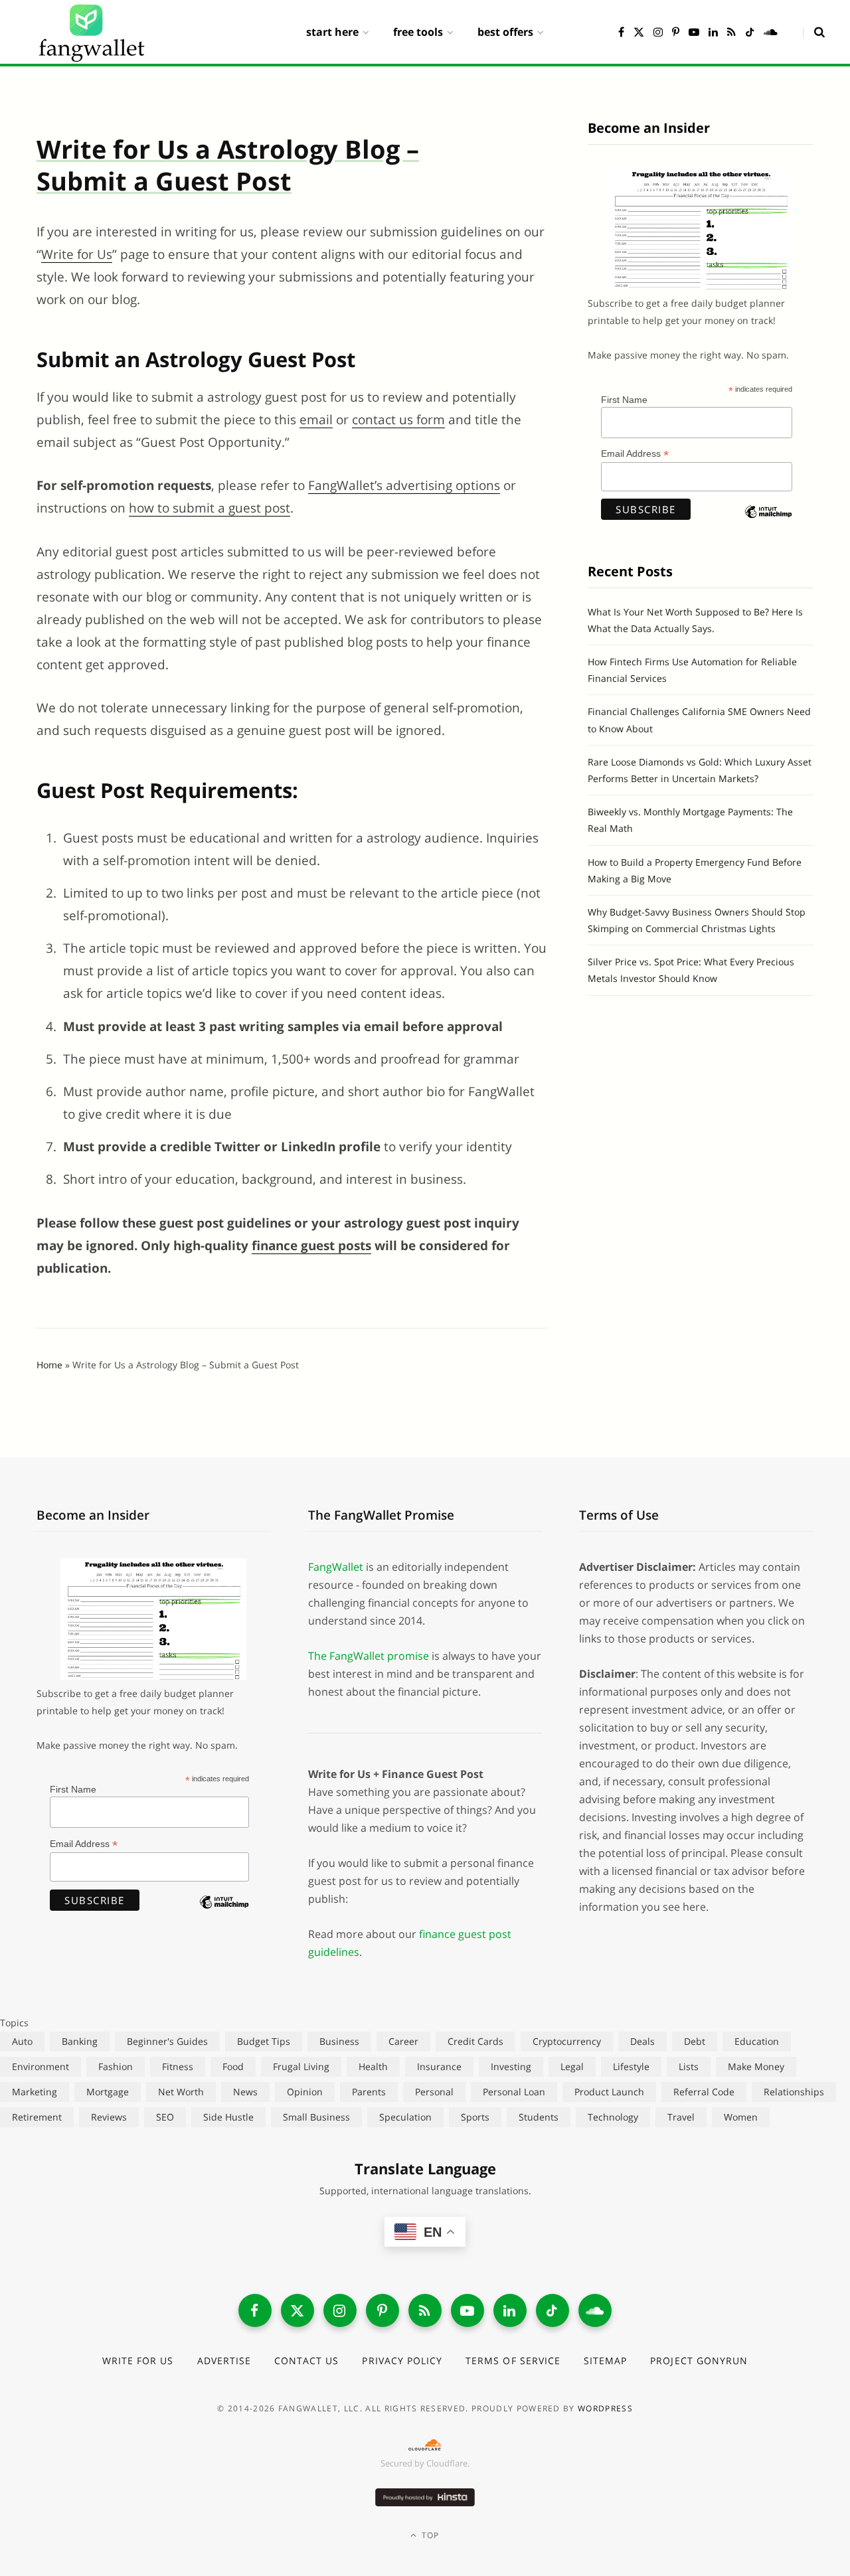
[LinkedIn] (510, 2310)
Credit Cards (475, 2041)
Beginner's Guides (167, 2041)
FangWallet (336, 1567)
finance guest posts (311, 1246)
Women (741, 2117)
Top (429, 2535)
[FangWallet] (92, 32)
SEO (165, 2117)
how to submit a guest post (210, 508)
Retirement (37, 2117)
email (316, 420)
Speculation (405, 2117)
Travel (681, 2117)
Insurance (439, 2066)
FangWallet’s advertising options (404, 485)
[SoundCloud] (595, 2310)
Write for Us (77, 254)
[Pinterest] (382, 2310)
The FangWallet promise (369, 1656)
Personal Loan (514, 2092)
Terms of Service (513, 2361)
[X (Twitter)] (297, 2310)
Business (339, 2041)
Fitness (178, 2066)
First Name (624, 400)
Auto (22, 2041)
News (245, 2092)
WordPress (605, 2408)
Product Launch (609, 2092)
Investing (511, 2066)
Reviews (109, 2117)
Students (539, 2117)
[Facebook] (255, 2310)
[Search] (814, 32)
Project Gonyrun (699, 2361)
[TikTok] (552, 2310)
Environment (41, 2066)
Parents (369, 2092)
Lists (689, 2066)
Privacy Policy (402, 2361)
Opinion (305, 2092)
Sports (475, 2117)
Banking (80, 2041)
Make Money (756, 2066)
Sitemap (605, 2361)
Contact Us (307, 2361)
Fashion (116, 2066)
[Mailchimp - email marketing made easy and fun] (768, 523)
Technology (613, 2117)
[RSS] (425, 2310)
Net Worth (181, 2092)
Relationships (794, 2092)
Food (233, 2066)
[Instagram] (340, 2310)
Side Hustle (228, 2117)
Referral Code (704, 2092)
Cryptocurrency (567, 2041)
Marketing (35, 2092)
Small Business (316, 2117)
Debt (695, 2041)
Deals (642, 2041)
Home (49, 1365)
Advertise (224, 2361)
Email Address (635, 454)
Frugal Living (301, 2066)
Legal (572, 2066)
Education (757, 2041)
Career (403, 2041)
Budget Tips (264, 2041)
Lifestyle (631, 2066)
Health (373, 2066)
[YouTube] (467, 2310)
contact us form (398, 420)
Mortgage (108, 2092)
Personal (434, 2092)
